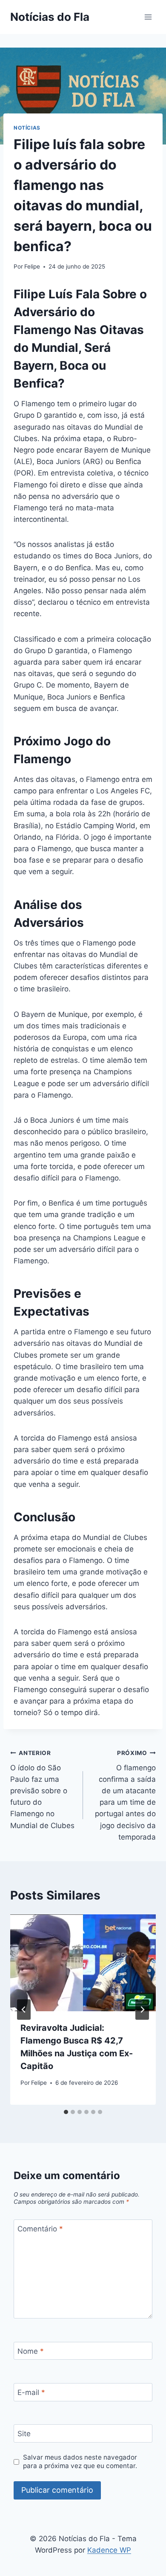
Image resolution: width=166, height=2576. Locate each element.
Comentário (40, 2229)
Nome (31, 2351)
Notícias (27, 128)
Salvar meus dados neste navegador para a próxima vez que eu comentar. (80, 2461)
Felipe (32, 266)
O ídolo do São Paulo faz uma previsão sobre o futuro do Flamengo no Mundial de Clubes (42, 1790)
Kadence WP (109, 2550)
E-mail (31, 2392)
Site (24, 2434)
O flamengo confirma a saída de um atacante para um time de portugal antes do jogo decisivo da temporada (125, 1795)
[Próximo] (142, 2010)
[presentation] (83, 1963)
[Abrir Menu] (148, 17)
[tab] (66, 2112)
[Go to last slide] (24, 2010)
